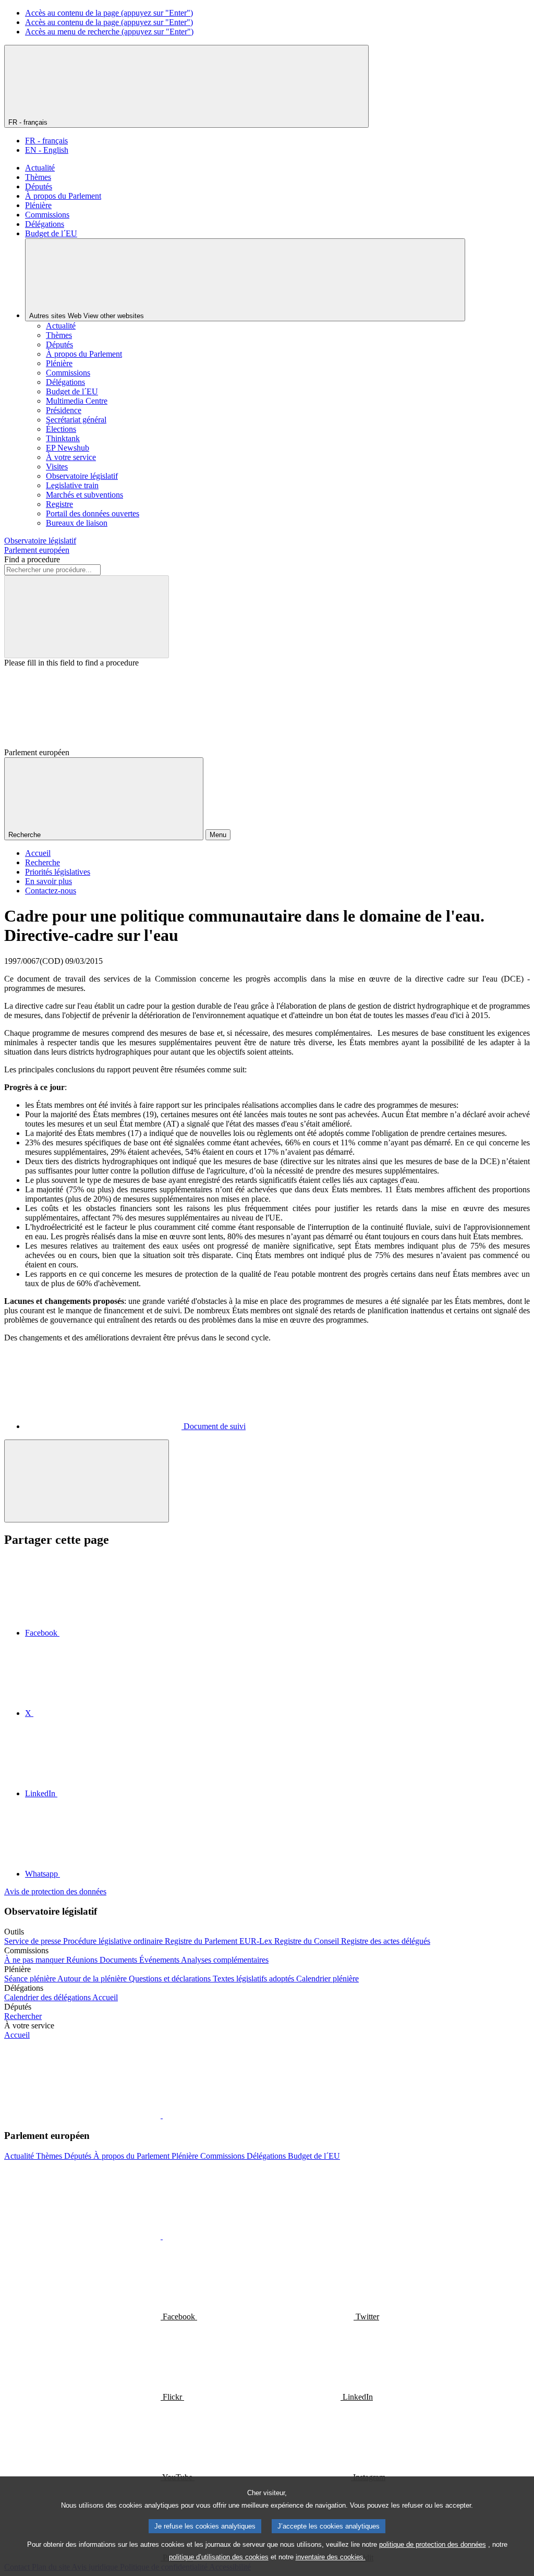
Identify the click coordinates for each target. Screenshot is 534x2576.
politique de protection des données (433, 2544)
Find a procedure (32, 559)
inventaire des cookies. (331, 2557)
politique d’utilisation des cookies (219, 2557)
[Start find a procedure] (87, 617)
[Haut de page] (87, 1481)
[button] (162, 2115)
